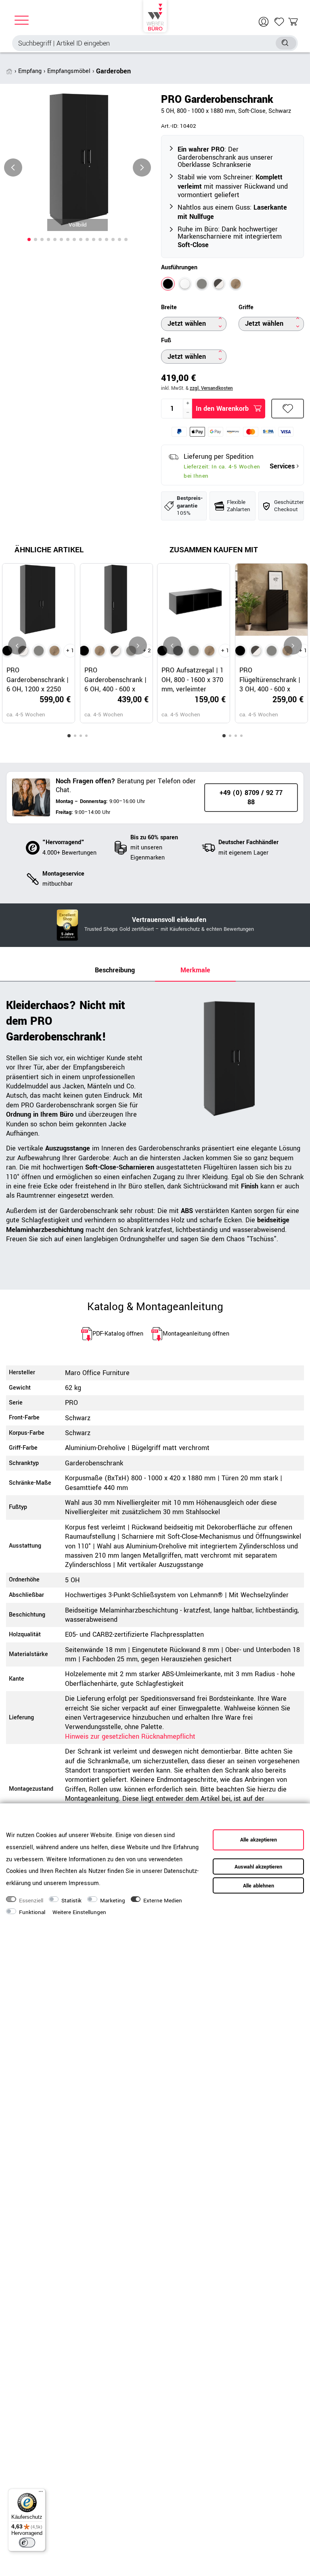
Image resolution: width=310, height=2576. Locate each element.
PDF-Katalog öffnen (118, 1334)
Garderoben (113, 71)
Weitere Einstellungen (79, 1912)
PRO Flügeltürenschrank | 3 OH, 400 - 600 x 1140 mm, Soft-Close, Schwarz (271, 680)
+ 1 (70, 651)
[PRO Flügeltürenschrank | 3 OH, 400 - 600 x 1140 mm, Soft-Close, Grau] (272, 651)
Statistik (71, 1901)
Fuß (166, 341)
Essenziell (31, 1901)
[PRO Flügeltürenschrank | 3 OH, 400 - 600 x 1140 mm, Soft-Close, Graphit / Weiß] (256, 651)
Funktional (32, 1912)
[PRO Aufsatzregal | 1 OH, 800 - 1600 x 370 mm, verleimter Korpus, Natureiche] (209, 651)
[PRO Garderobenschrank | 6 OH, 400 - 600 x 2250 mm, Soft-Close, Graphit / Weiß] (115, 651)
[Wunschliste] (279, 22)
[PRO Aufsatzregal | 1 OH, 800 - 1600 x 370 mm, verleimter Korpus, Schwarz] (162, 651)
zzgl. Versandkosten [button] (211, 388)
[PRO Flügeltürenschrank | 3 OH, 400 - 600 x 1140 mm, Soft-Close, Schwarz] (240, 651)
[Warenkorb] (293, 22)
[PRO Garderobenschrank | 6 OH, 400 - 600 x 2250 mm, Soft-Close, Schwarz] (84, 651)
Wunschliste (288, 409)
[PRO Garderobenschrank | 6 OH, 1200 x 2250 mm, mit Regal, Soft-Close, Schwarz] (7, 651)
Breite (169, 308)
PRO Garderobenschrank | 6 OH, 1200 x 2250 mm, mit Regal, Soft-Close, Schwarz (38, 680)
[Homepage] (155, 16)
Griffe (246, 308)
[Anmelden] (265, 22)
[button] (29, 239)
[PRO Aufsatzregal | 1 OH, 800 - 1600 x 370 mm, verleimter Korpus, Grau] (194, 651)
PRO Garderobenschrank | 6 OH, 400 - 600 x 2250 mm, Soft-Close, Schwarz (116, 680)
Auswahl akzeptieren (258, 1867)
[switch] (27, 2543)
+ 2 (147, 651)
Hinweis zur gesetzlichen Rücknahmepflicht (130, 1736)
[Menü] (41, 2493)
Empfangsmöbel (69, 71)
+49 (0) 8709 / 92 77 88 (251, 797)
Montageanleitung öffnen (196, 1334)
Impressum (84, 1883)
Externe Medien (163, 1901)
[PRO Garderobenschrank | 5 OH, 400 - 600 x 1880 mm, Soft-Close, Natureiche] (100, 651)
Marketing (113, 1901)
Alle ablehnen (259, 1886)
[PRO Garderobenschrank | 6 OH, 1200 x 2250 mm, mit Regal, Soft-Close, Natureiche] (54, 651)
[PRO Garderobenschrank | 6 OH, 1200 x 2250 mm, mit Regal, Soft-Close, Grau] (39, 651)
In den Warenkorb (222, 409)
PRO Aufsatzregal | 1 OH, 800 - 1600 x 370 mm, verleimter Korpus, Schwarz (193, 680)
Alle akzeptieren (259, 1840)
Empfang (30, 71)
